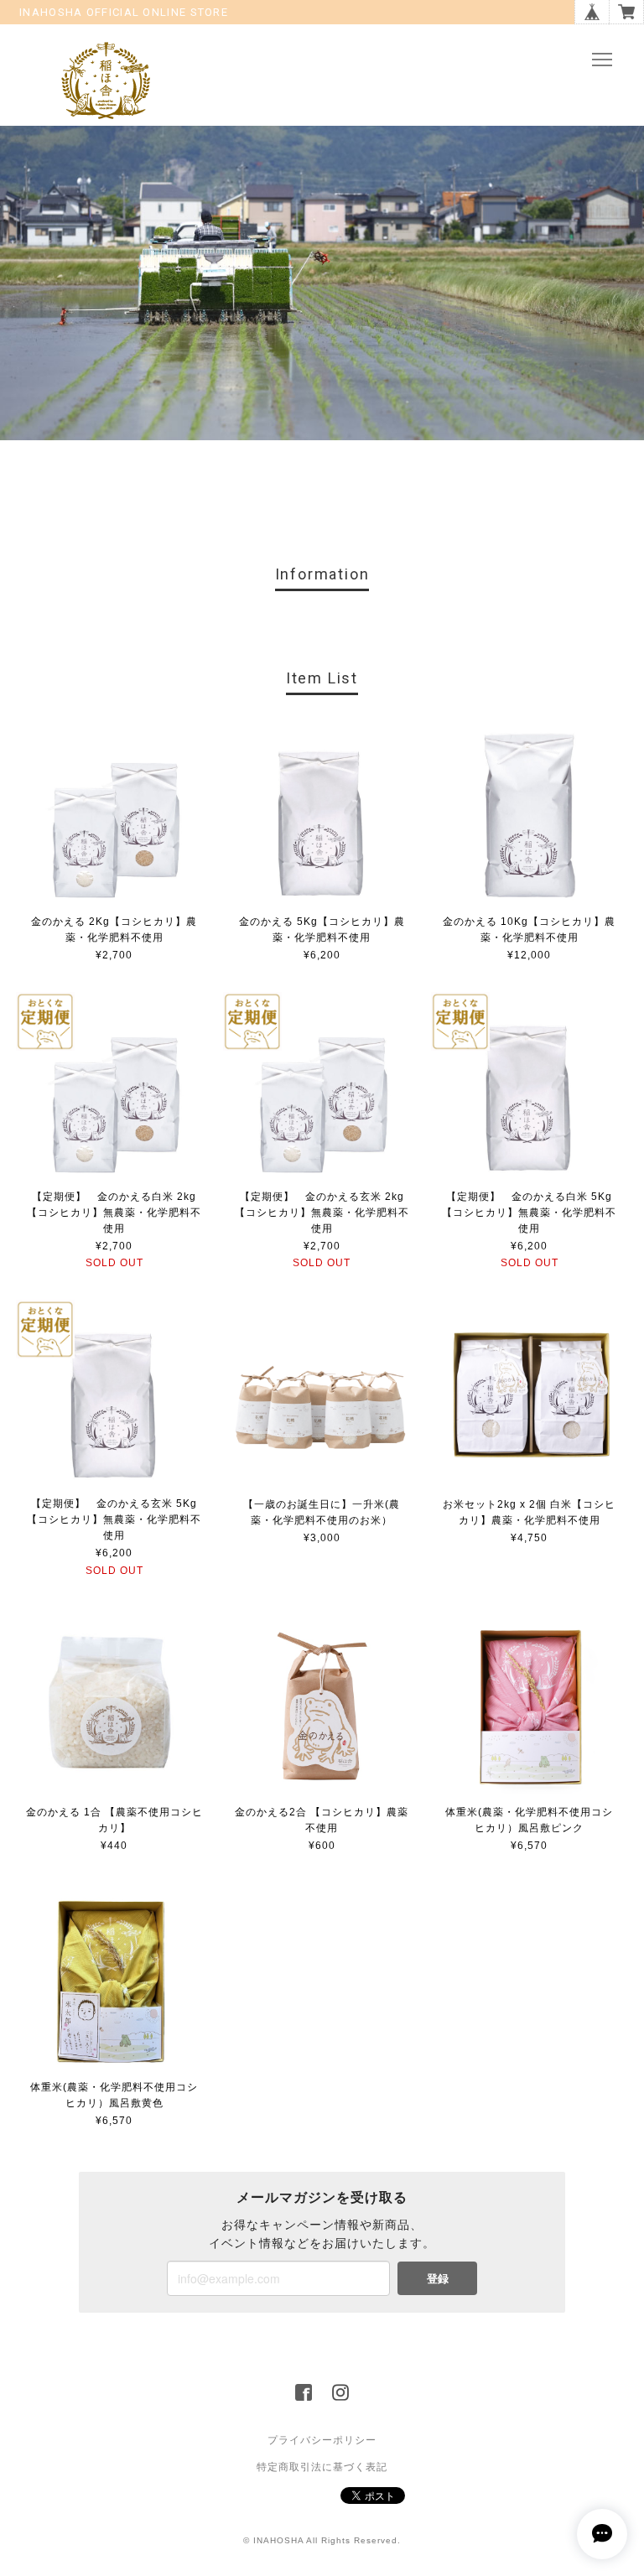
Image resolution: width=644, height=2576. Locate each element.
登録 (438, 2278)
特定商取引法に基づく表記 (322, 2467)
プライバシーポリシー (322, 2440)
